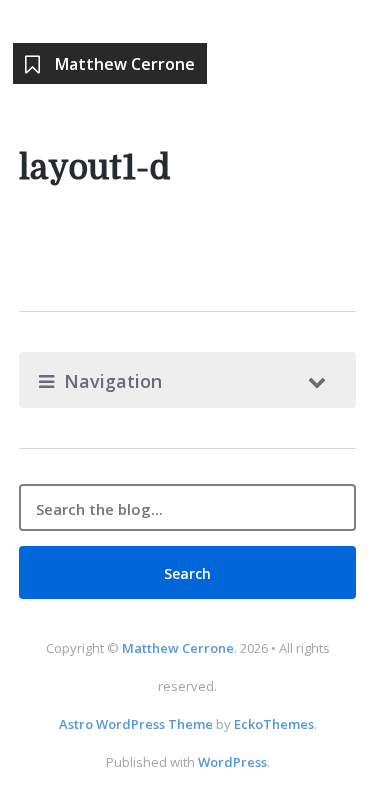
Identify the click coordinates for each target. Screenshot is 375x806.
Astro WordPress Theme (136, 724)
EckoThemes (274, 724)
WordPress (232, 762)
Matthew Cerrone (178, 648)
